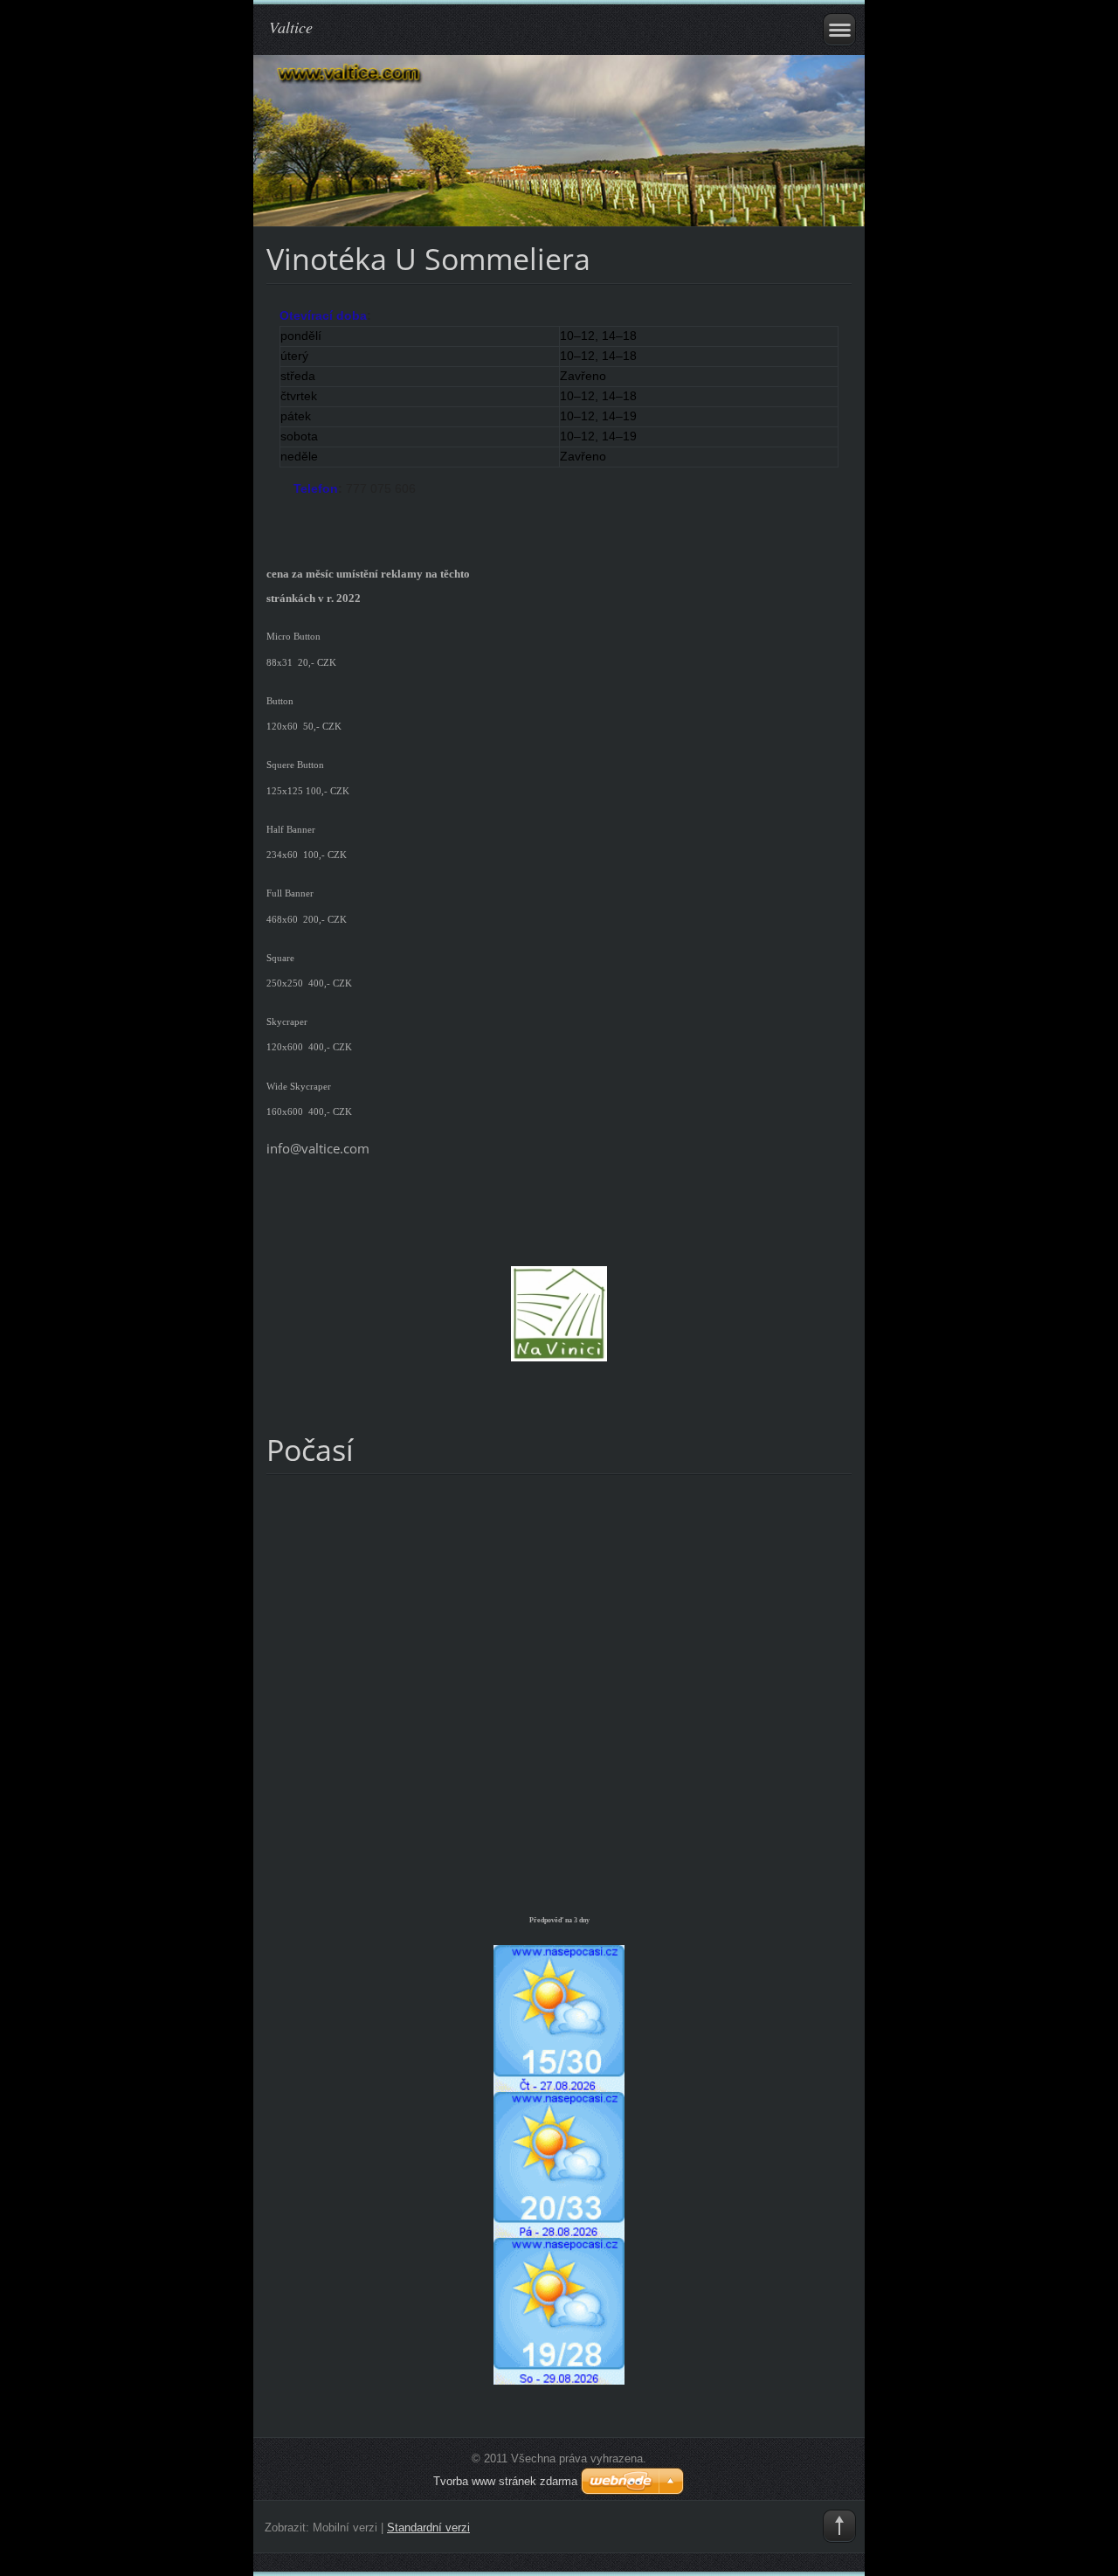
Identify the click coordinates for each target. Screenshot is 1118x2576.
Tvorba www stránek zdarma (505, 2481)
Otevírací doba (323, 315)
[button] (559, 402)
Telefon (316, 488)
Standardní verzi (428, 2528)
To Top (839, 2526)
